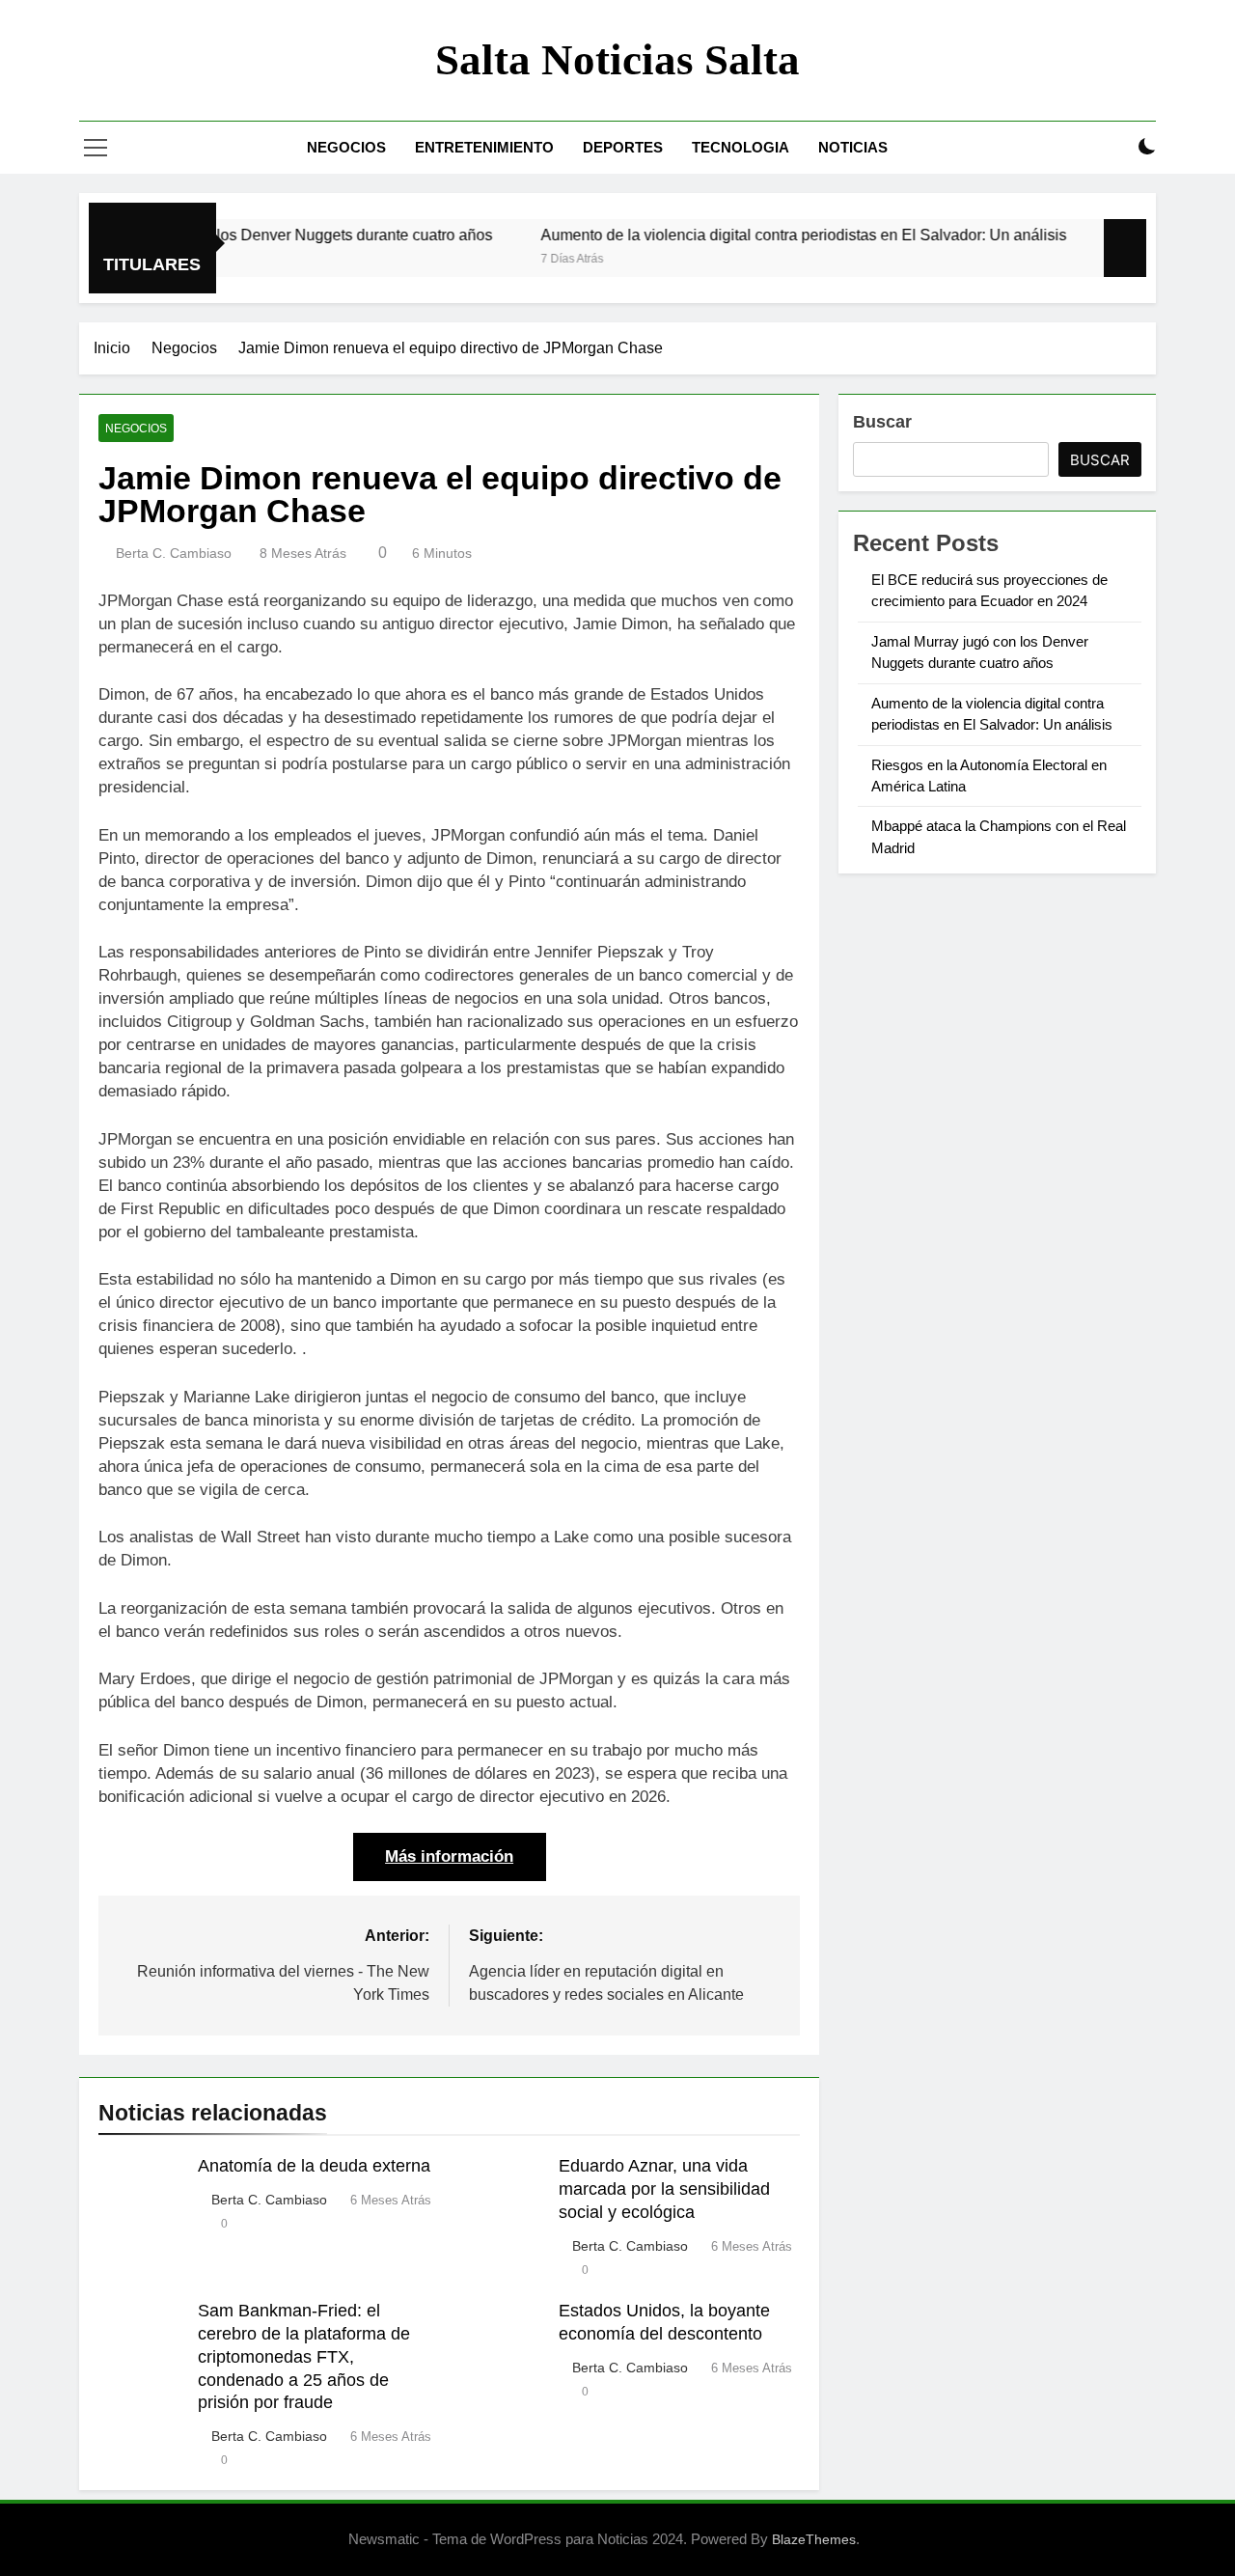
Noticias (853, 147)
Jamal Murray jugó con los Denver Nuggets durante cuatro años (227, 235)
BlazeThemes (814, 2539)
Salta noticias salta (617, 60)
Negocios (346, 147)
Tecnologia (741, 147)
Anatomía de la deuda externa (314, 2166)
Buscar (882, 422)
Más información (449, 1856)
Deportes (623, 147)
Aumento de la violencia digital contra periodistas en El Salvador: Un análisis (756, 235)
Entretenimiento (484, 147)
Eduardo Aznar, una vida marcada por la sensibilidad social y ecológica (664, 2189)
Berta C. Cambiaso (174, 553)
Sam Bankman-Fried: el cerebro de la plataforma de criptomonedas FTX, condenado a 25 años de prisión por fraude (304, 2357)
